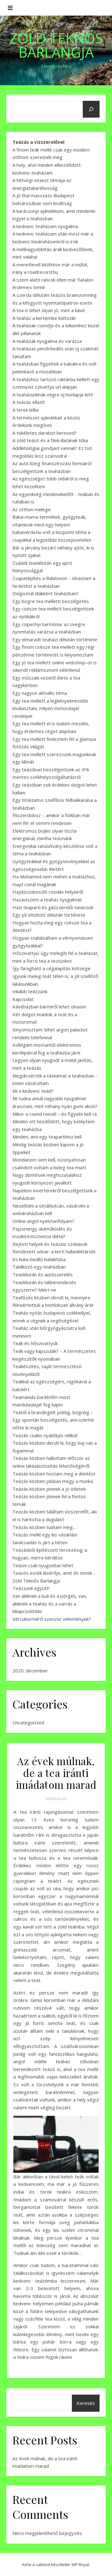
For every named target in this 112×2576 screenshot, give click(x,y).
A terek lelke (26, 410)
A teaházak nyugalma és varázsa (47, 341)
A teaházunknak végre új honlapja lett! (53, 395)
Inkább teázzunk (30, 991)
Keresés (86, 2403)
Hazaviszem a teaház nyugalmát (47, 900)
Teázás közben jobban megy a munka (53, 1481)
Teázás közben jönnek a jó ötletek (49, 1489)
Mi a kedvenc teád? (33, 1091)
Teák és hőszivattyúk (35, 1343)
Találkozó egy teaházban (39, 1267)
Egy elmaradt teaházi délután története (55, 639)
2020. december (30, 1671)
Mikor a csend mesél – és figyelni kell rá (55, 1114)
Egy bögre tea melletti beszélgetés (51, 601)
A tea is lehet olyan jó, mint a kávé (49, 310)
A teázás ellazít (29, 402)
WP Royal (80, 2564)
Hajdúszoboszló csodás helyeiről (48, 892)
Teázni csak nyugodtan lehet (43, 1565)
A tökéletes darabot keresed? (44, 433)
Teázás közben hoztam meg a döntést (54, 1474)
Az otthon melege (32, 509)
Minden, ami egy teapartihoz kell (47, 1137)
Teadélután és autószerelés (43, 1274)
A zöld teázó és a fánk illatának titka (50, 440)
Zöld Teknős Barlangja (56, 45)
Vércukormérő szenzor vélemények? (52, 1619)
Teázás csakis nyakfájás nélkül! (45, 1435)
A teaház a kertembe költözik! (44, 318)
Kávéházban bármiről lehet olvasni (49, 1007)
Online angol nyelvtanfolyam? (43, 1221)
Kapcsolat (23, 999)
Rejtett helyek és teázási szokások (50, 1244)
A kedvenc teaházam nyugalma (45, 226)
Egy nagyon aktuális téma (40, 693)
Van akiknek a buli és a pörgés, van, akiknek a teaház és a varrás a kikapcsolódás (50, 1604)
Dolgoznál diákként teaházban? (45, 593)
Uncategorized (28, 1723)
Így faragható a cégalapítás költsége (51, 968)
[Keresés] (91, 109)
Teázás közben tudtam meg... (44, 1527)
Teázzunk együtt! (31, 1588)
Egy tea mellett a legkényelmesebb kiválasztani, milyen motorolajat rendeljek (50, 708)
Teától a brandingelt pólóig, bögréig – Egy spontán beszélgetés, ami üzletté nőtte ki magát (53, 1420)
